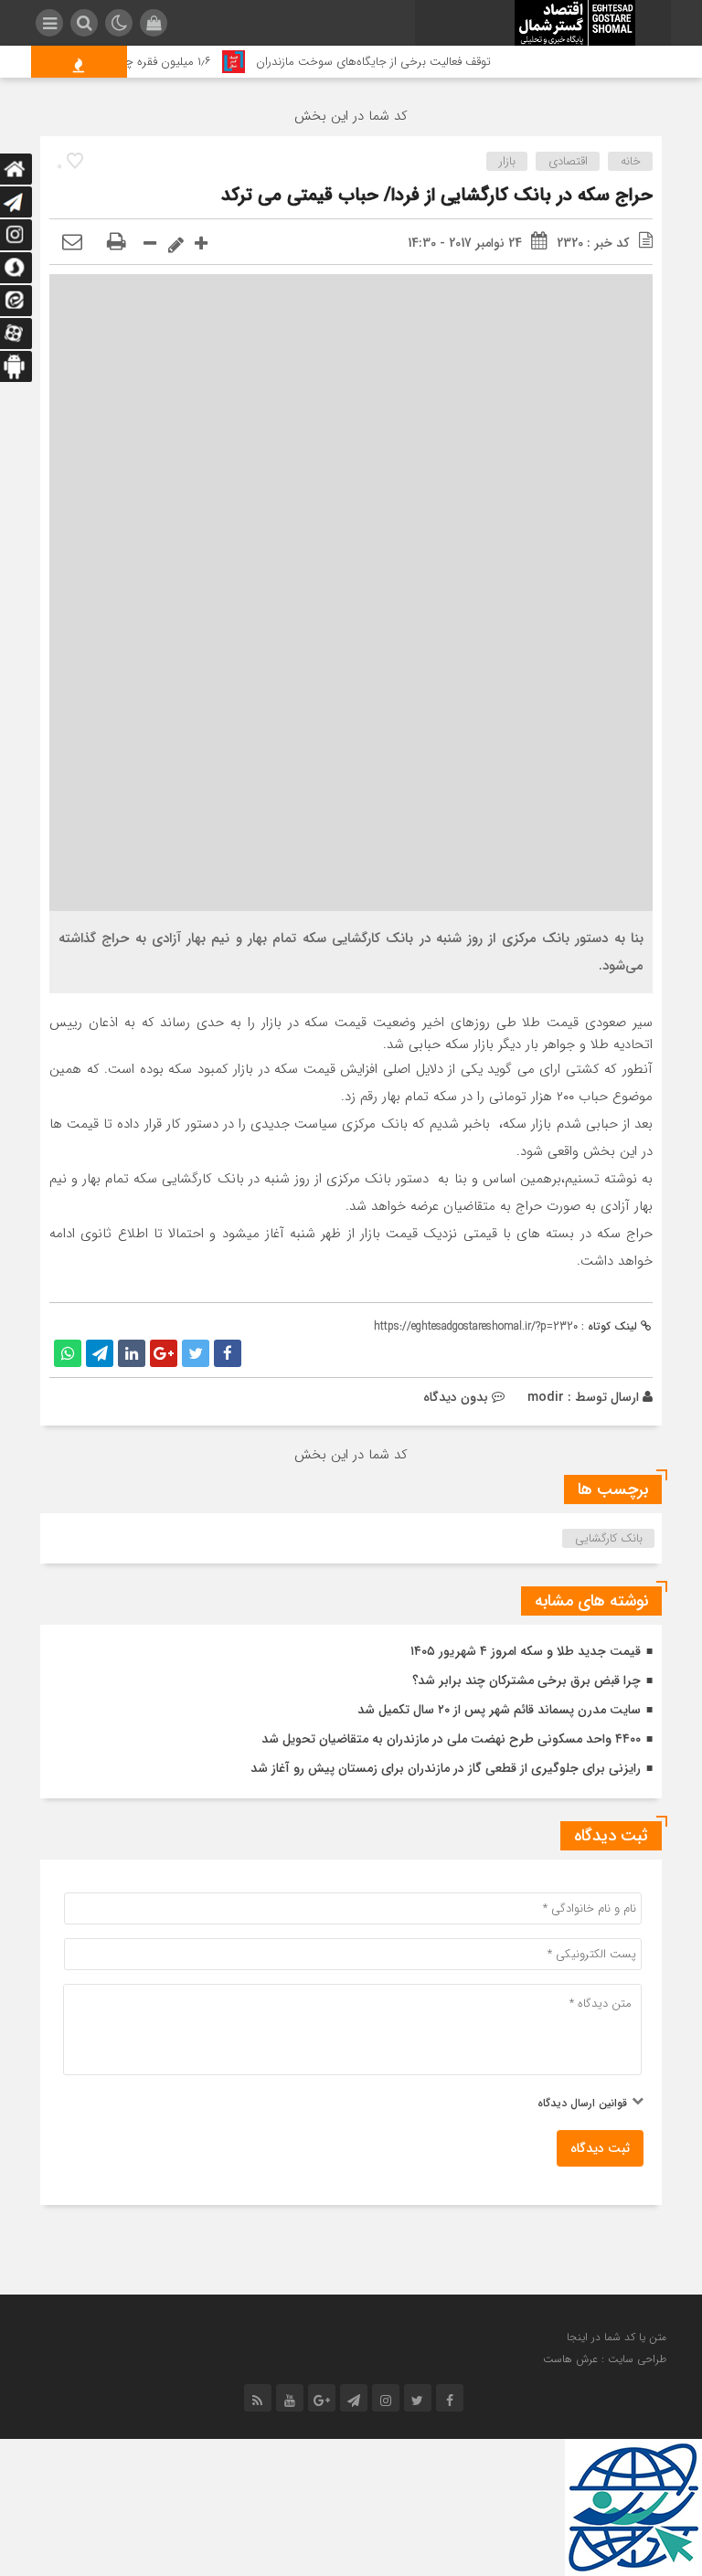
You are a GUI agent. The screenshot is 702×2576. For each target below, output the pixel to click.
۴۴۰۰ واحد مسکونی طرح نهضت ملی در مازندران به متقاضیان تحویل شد (451, 1739)
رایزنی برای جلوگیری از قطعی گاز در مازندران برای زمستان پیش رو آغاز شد (446, 1768)
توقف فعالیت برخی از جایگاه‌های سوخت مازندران (393, 62)
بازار (507, 161)
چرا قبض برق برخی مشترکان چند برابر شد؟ (526, 1680)
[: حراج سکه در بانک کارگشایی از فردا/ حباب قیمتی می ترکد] (72, 243)
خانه (631, 161)
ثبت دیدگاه (600, 2148)
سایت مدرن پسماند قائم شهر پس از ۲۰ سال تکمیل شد (499, 1710)
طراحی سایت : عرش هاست (605, 2359)
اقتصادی (568, 161)
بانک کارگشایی (609, 1538)
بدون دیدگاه (456, 1397)
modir (546, 1397)
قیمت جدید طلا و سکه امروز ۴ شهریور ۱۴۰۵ (526, 1651)
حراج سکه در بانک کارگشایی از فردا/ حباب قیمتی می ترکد (437, 195)
